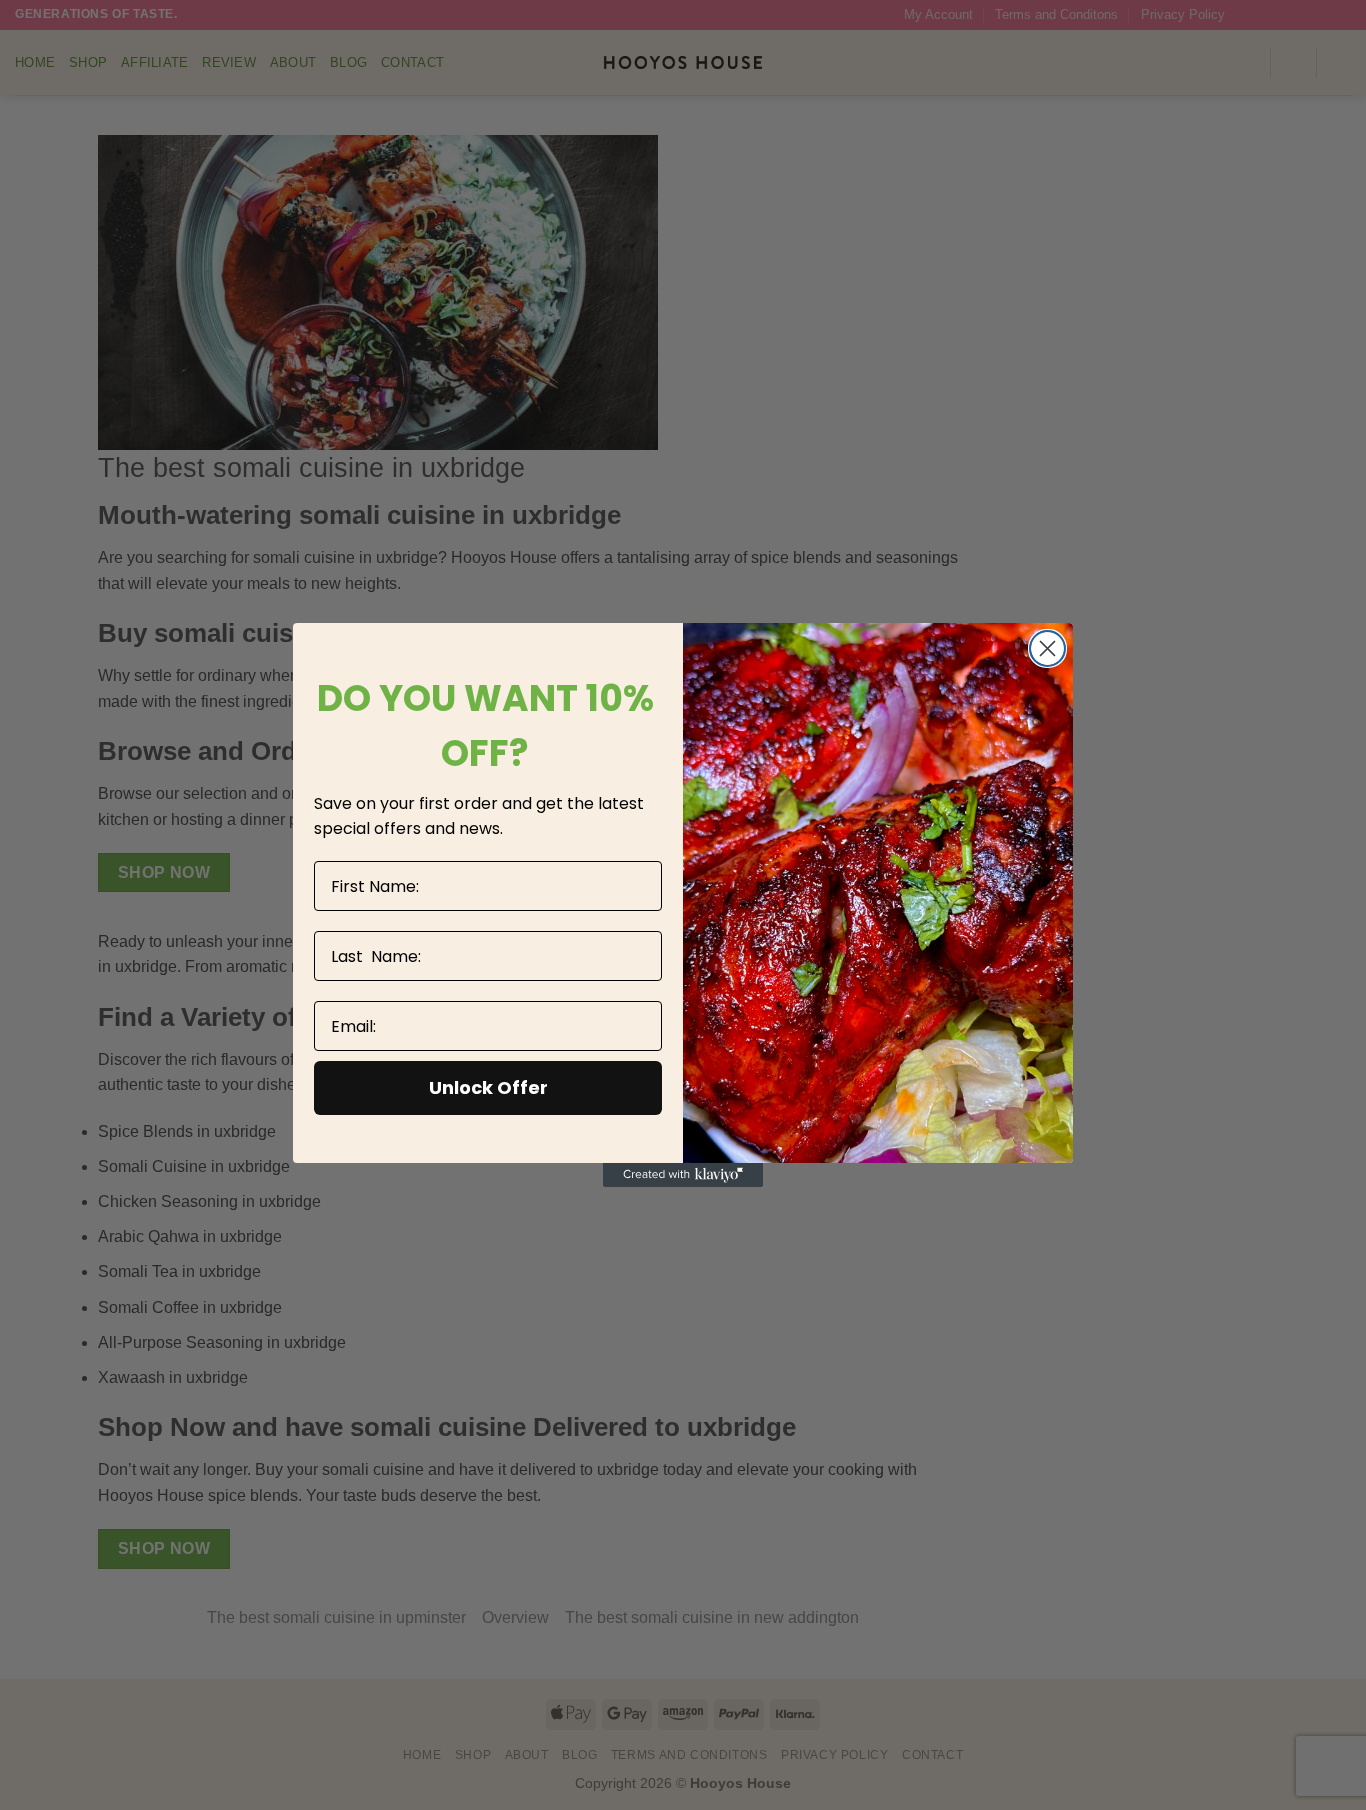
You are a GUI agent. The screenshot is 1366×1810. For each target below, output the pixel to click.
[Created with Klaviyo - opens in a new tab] (683, 1175)
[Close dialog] (1047, 648)
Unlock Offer (488, 1087)
